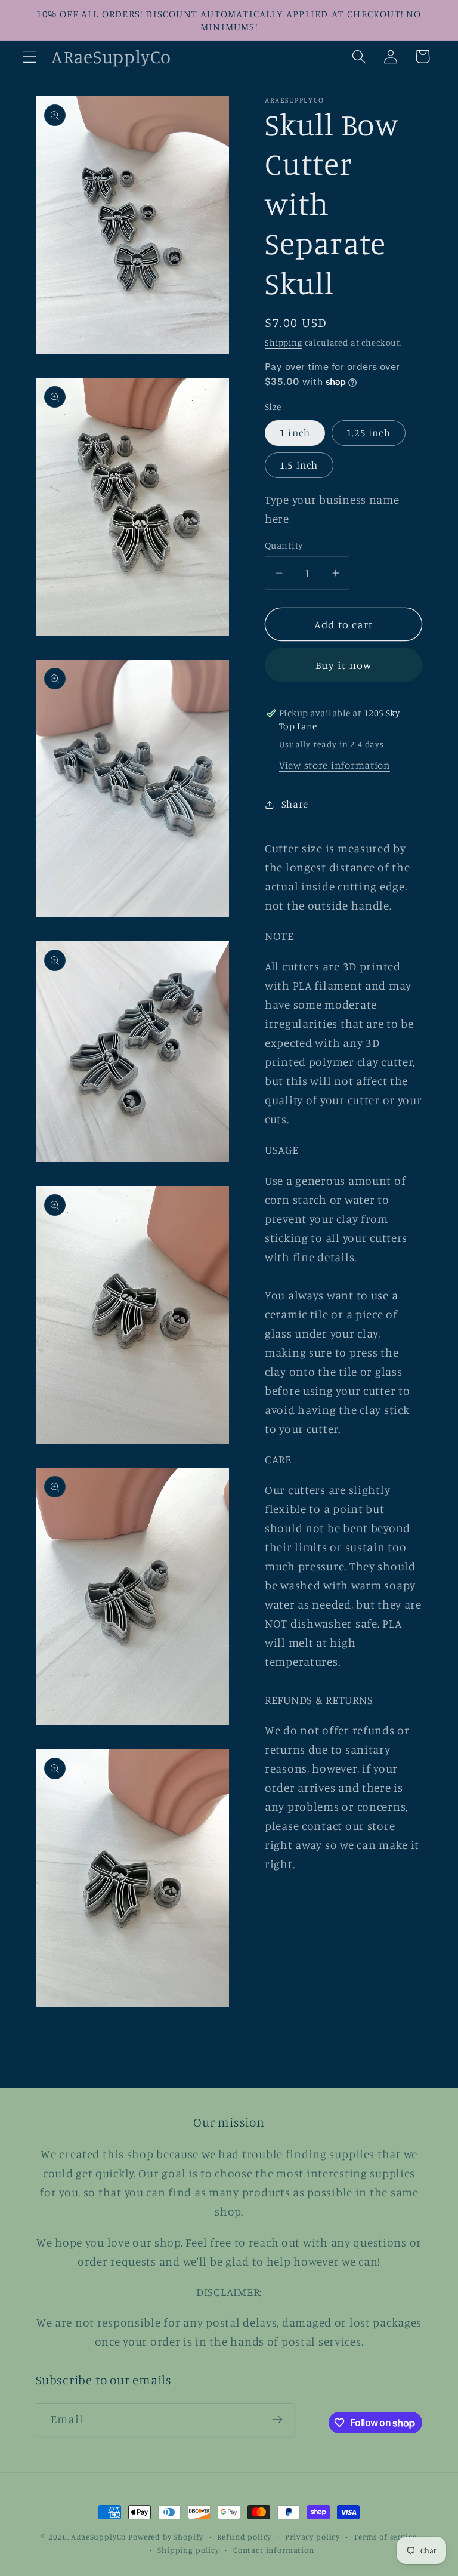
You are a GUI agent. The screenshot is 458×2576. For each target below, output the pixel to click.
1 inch (295, 433)
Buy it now (344, 665)
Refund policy (244, 2537)
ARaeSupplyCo (98, 2537)
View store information (335, 765)
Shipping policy (188, 2550)
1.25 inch (369, 433)
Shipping (284, 342)
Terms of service (385, 2537)
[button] (30, 56)
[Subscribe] (277, 2420)
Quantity (284, 545)
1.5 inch (299, 465)
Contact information (274, 2550)
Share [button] (295, 804)
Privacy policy (312, 2537)
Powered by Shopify (166, 2537)
